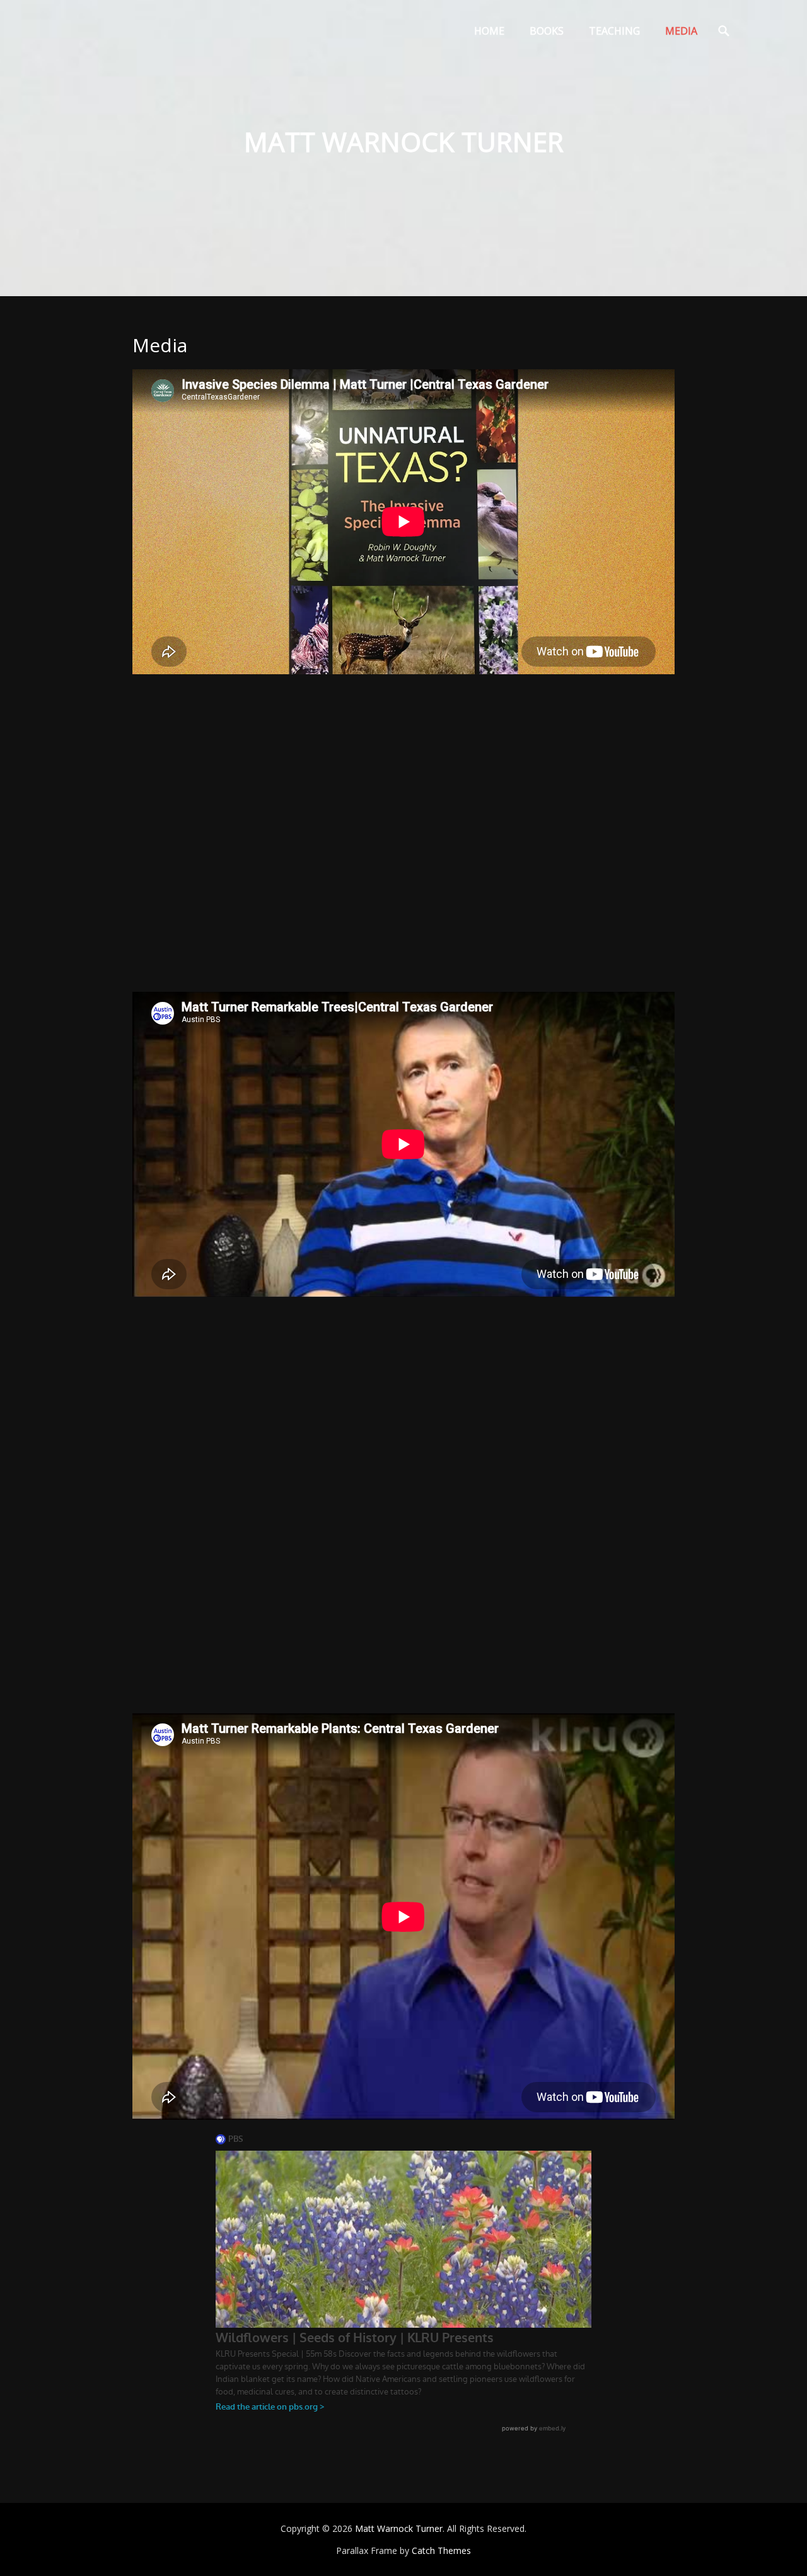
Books (547, 31)
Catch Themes (441, 2550)
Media (681, 31)
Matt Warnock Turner (399, 2528)
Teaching (614, 31)
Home (489, 31)
